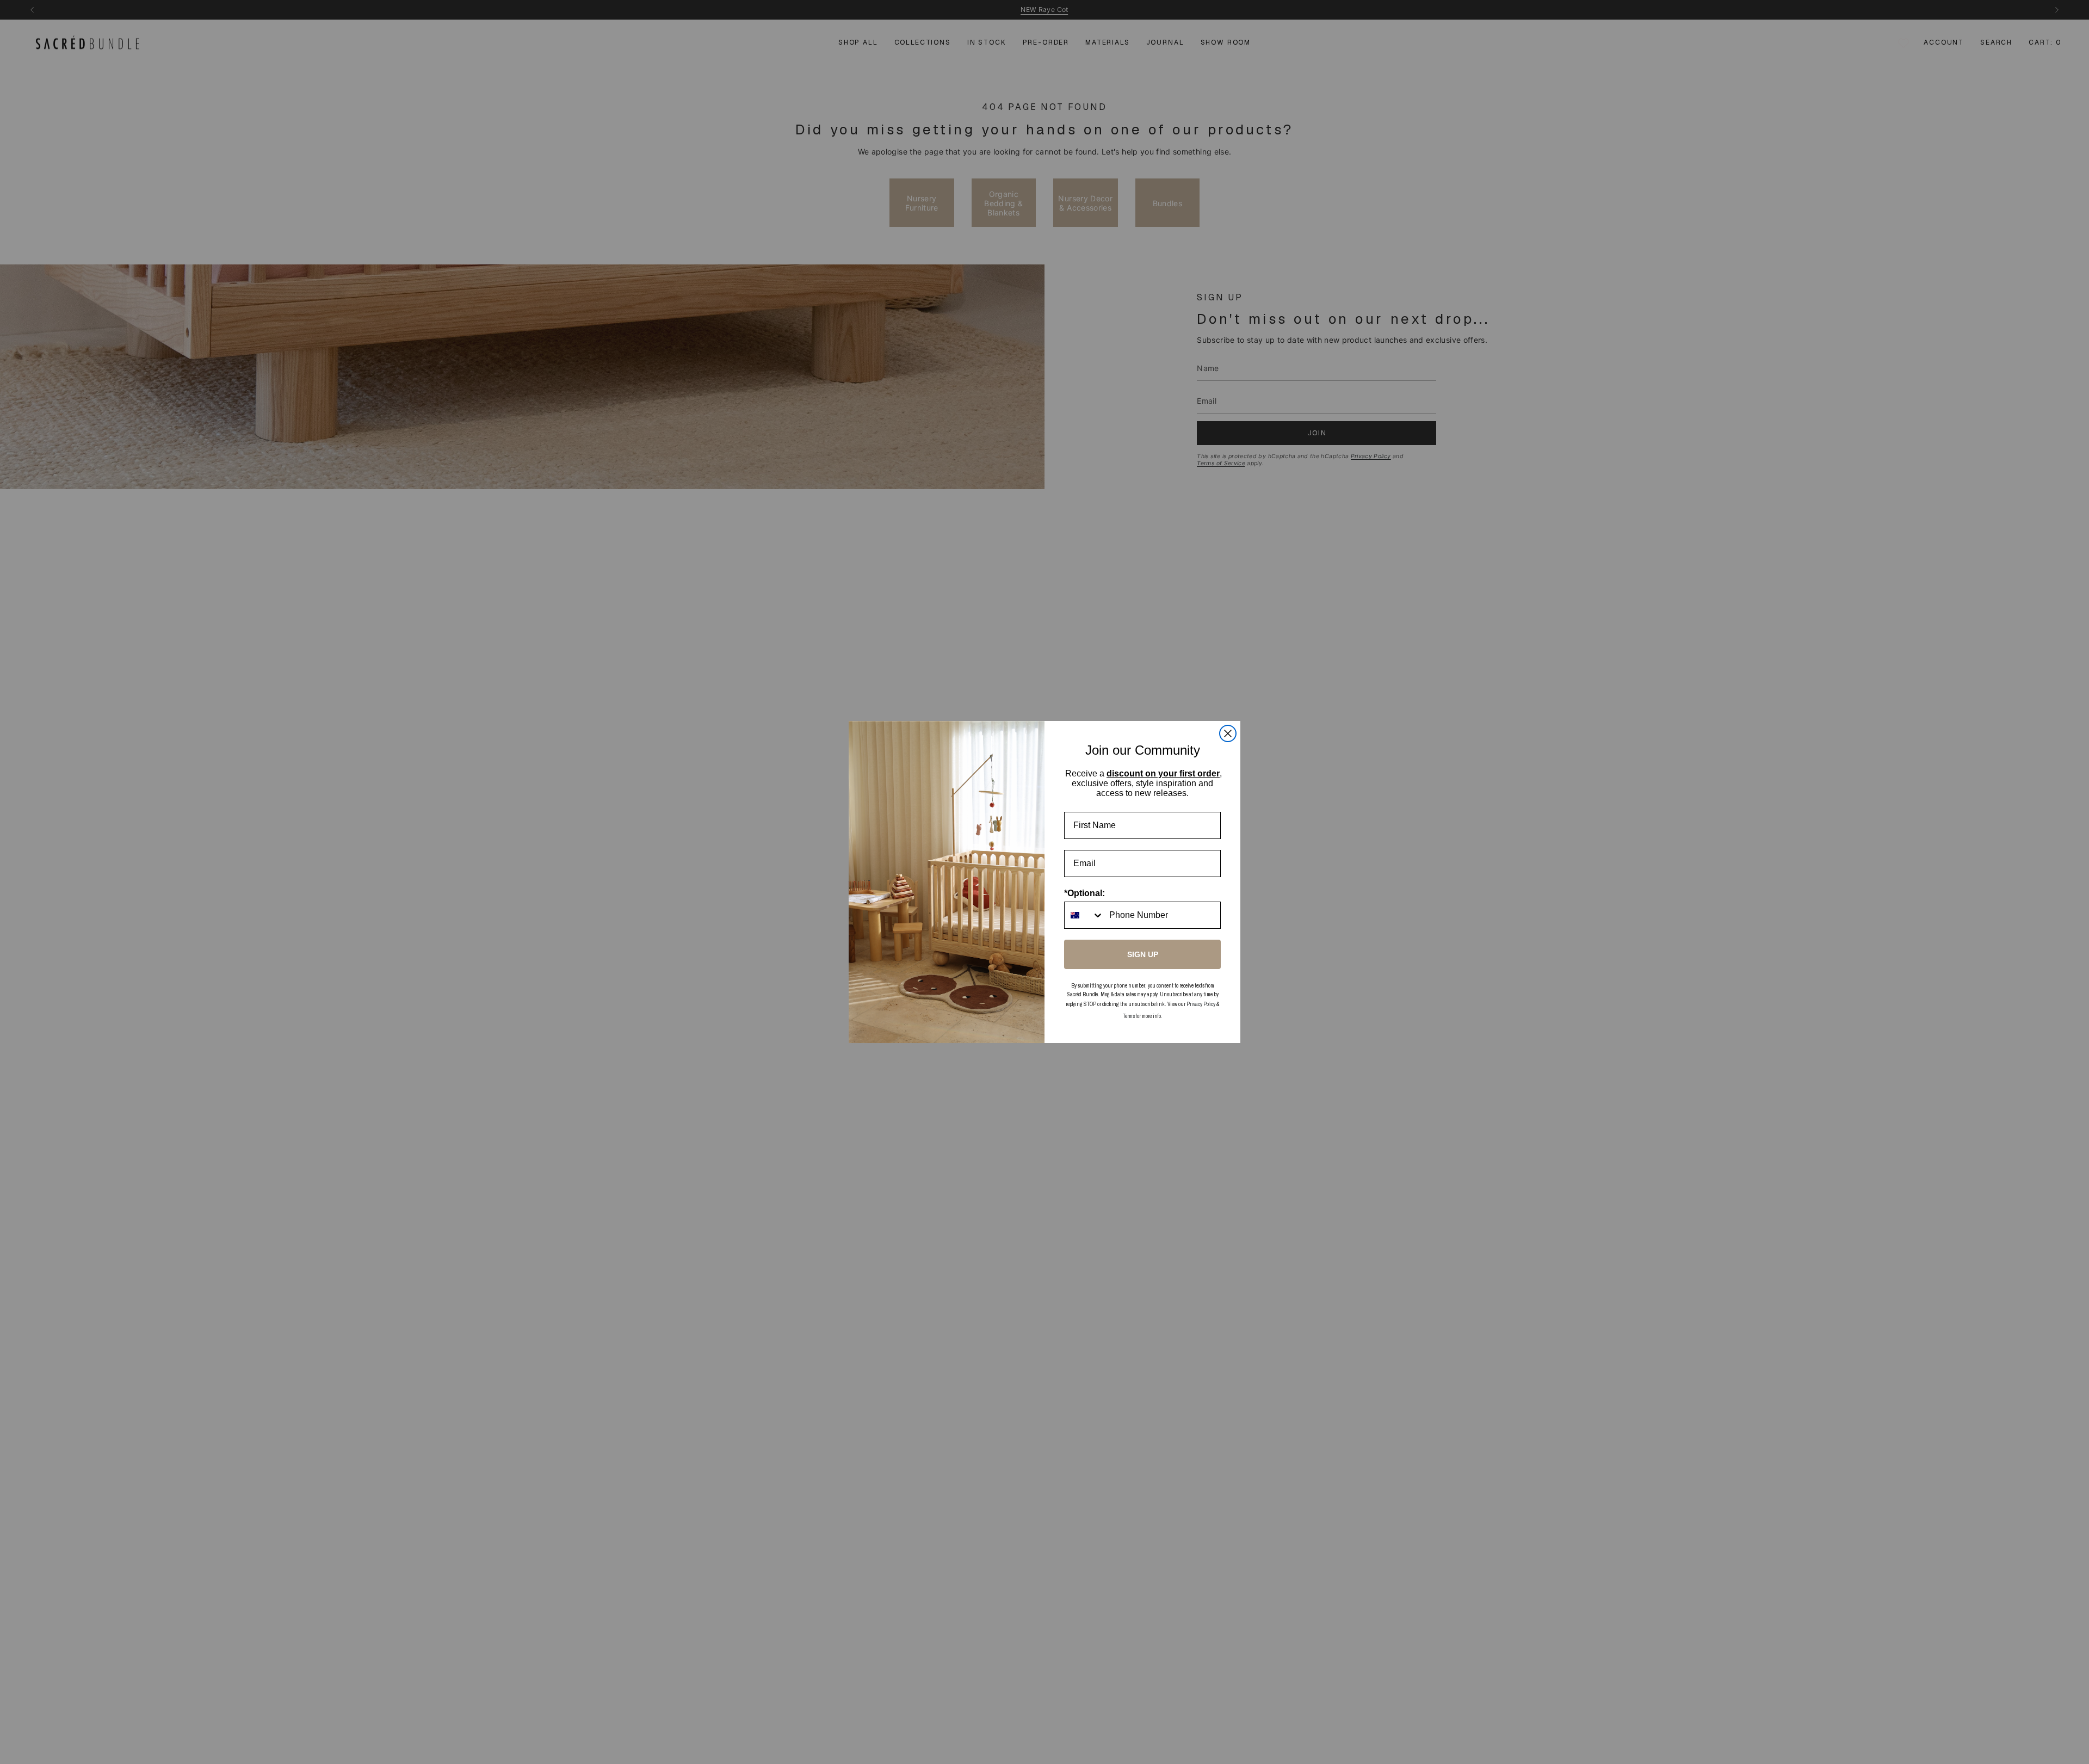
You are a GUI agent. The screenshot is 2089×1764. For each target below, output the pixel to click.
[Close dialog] (1228, 733)
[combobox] (1084, 915)
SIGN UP (1143, 954)
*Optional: (1084, 893)
